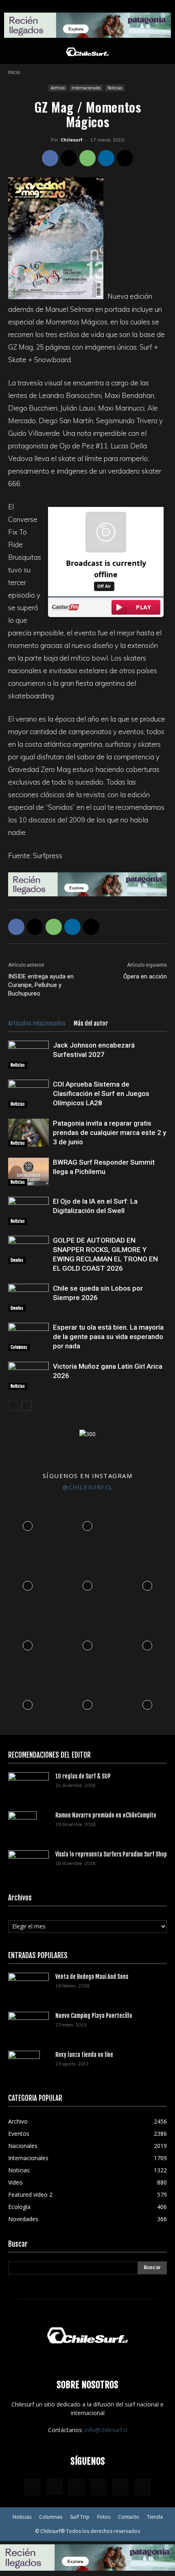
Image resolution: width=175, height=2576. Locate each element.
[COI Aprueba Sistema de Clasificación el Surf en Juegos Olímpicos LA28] (28, 1094)
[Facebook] (50, 158)
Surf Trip (80, 2517)
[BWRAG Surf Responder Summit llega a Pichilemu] (28, 1172)
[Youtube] (142, 2487)
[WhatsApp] (87, 158)
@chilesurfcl (88, 1487)
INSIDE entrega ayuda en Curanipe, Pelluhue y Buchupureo (41, 985)
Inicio (14, 72)
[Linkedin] (106, 158)
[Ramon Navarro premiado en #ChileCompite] (22, 1826)
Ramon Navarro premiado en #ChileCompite (106, 1815)
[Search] (164, 53)
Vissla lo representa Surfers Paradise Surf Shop (111, 1854)
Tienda (155, 2517)
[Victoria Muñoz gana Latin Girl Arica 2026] (28, 1376)
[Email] (125, 158)
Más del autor (91, 1023)
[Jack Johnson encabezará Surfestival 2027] (28, 1055)
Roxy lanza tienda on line (84, 2055)
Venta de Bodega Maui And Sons (92, 1977)
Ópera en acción (145, 976)
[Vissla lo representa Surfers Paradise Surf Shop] (28, 1861)
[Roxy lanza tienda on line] (24, 2065)
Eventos (17, 1260)
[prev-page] (13, 1406)
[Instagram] (55, 2487)
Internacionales (86, 88)
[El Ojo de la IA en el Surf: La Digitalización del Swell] (28, 1211)
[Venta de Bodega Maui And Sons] (28, 1986)
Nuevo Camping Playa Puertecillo (94, 2016)
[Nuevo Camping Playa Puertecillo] (28, 2024)
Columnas (19, 1347)
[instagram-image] (28, 1524)
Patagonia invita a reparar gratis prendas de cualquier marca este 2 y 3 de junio (109, 1133)
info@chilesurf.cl (106, 2430)
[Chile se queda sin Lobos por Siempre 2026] (28, 1298)
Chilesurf (72, 140)
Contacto (129, 2517)
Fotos (104, 2517)
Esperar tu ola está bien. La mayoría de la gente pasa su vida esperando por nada (108, 1337)
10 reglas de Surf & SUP (83, 1776)
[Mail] (98, 2487)
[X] (69, 158)
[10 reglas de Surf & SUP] (28, 1786)
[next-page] (26, 1406)
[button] (14, 53)
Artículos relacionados (37, 1023)
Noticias (115, 88)
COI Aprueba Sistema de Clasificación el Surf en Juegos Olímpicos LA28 (101, 1093)
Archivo (58, 88)
